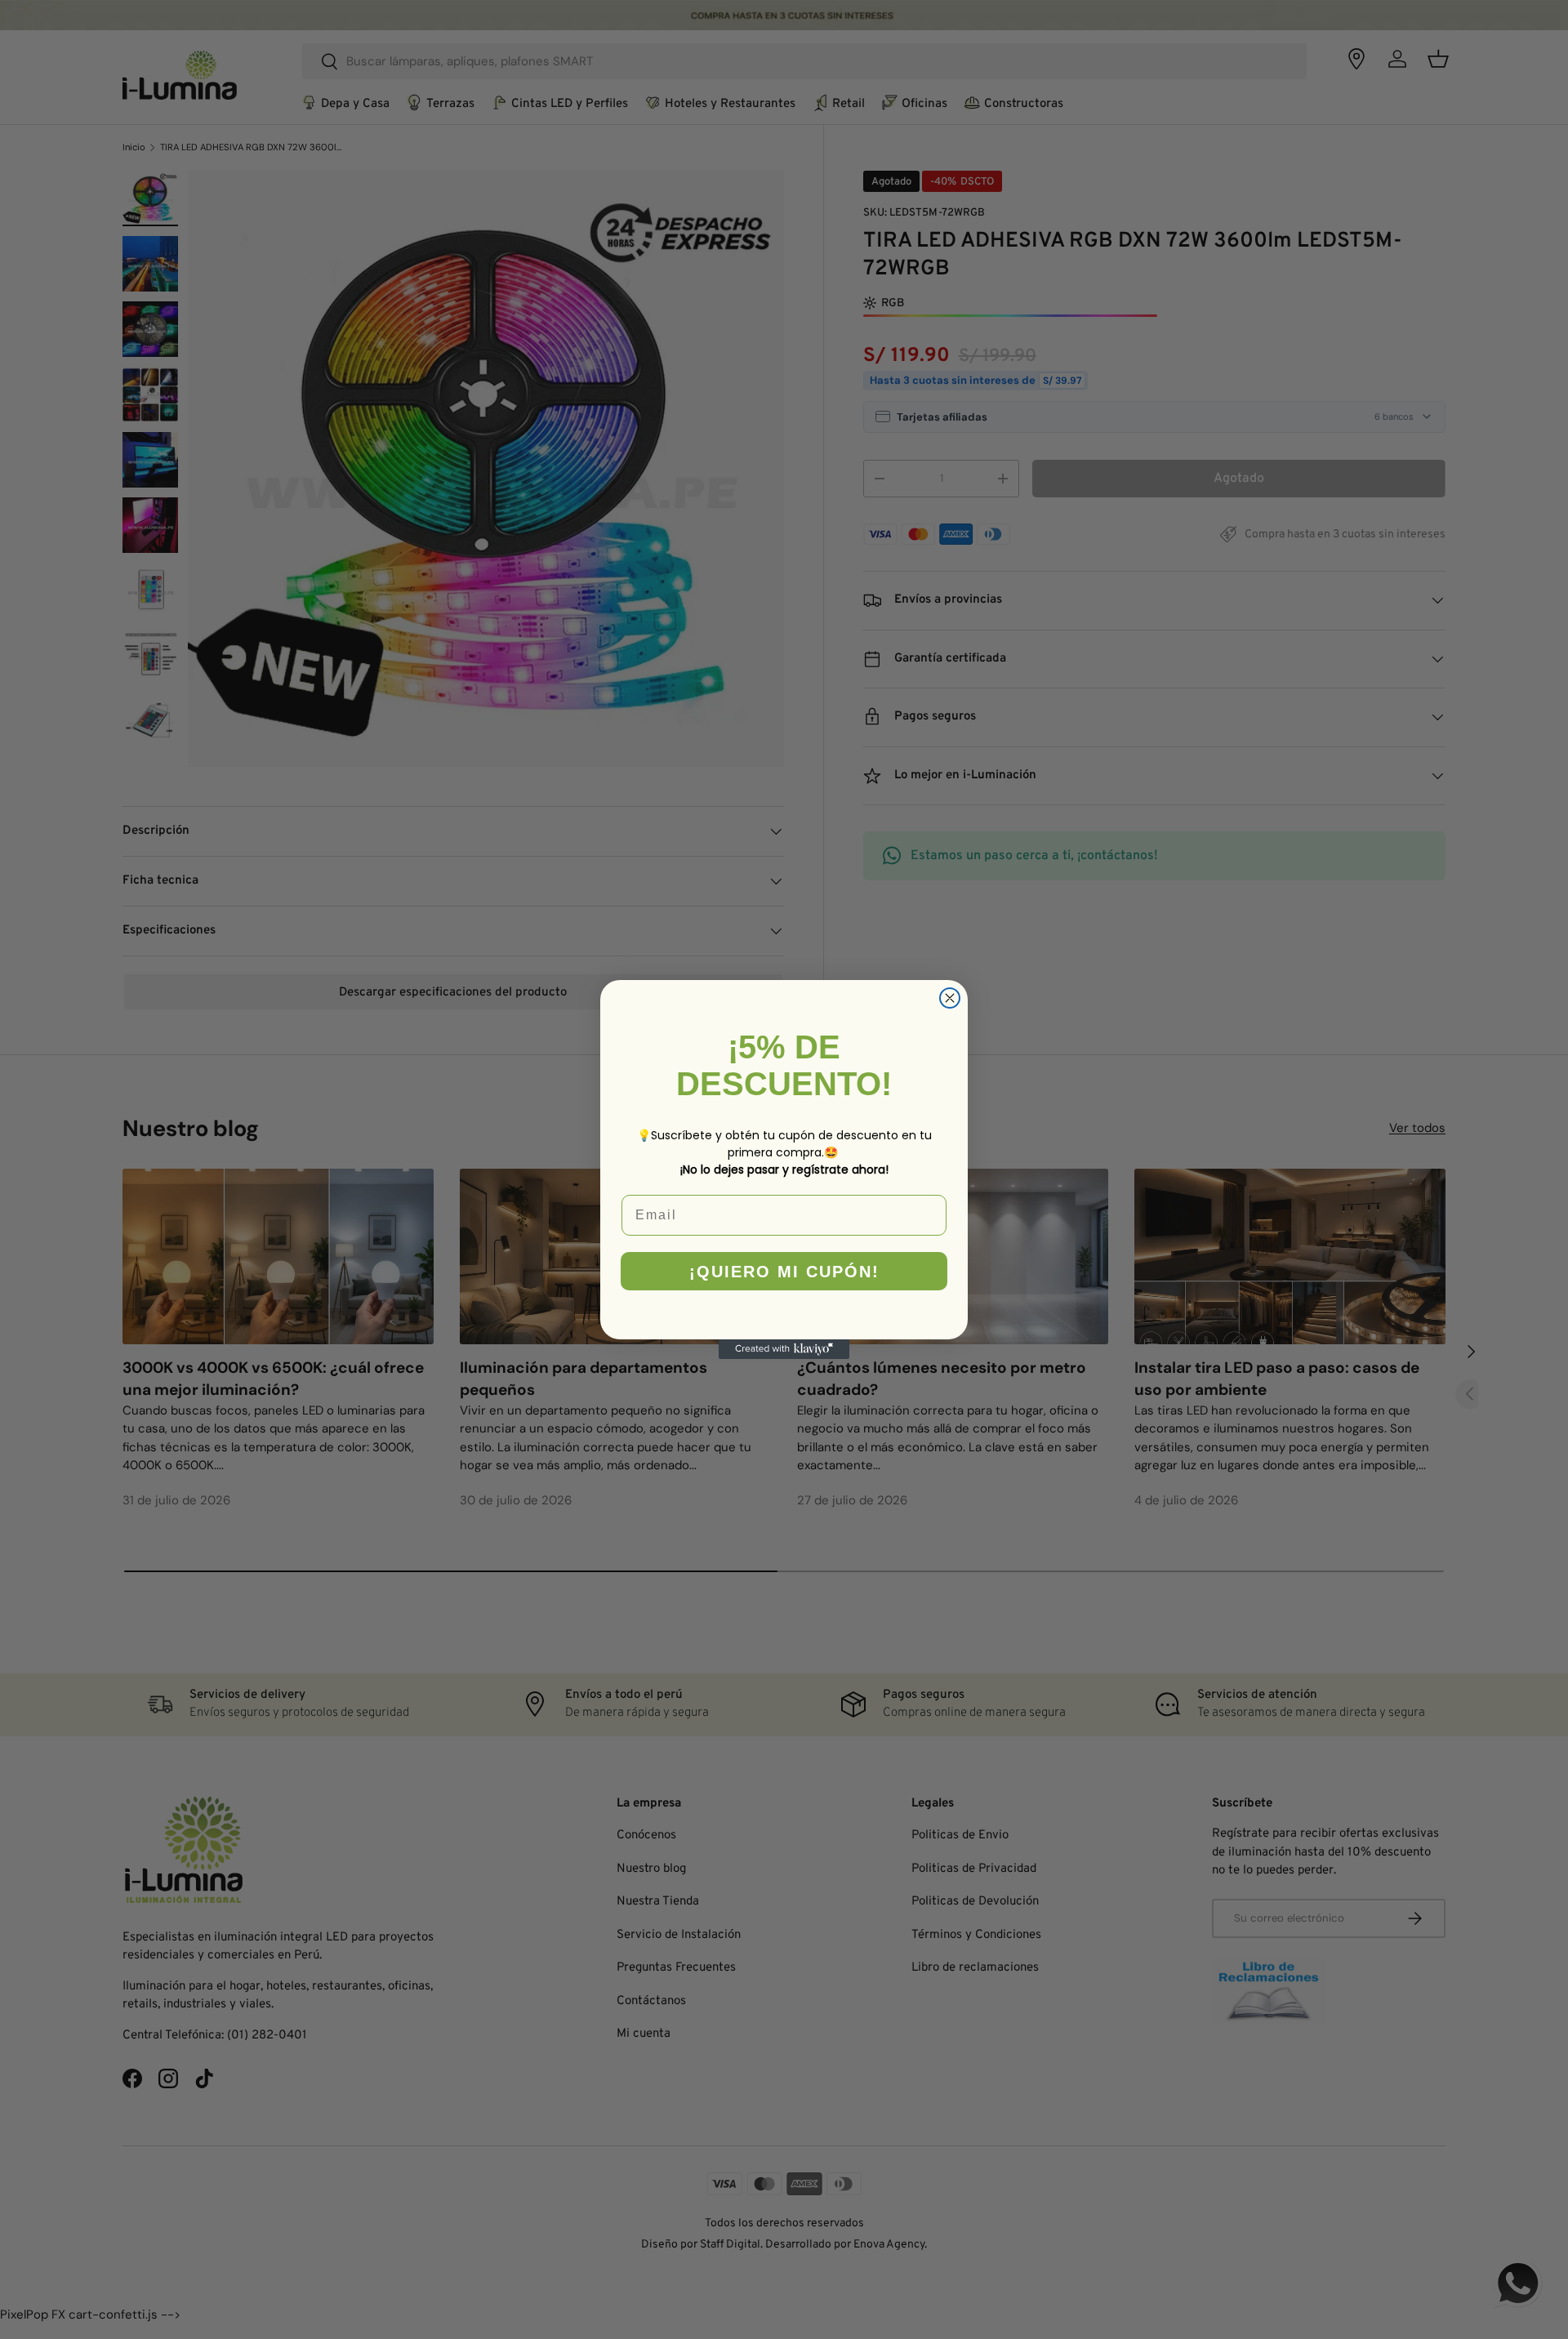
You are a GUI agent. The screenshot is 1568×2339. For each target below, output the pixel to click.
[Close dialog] (950, 998)
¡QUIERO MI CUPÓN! (784, 1272)
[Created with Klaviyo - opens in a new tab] (784, 1349)
